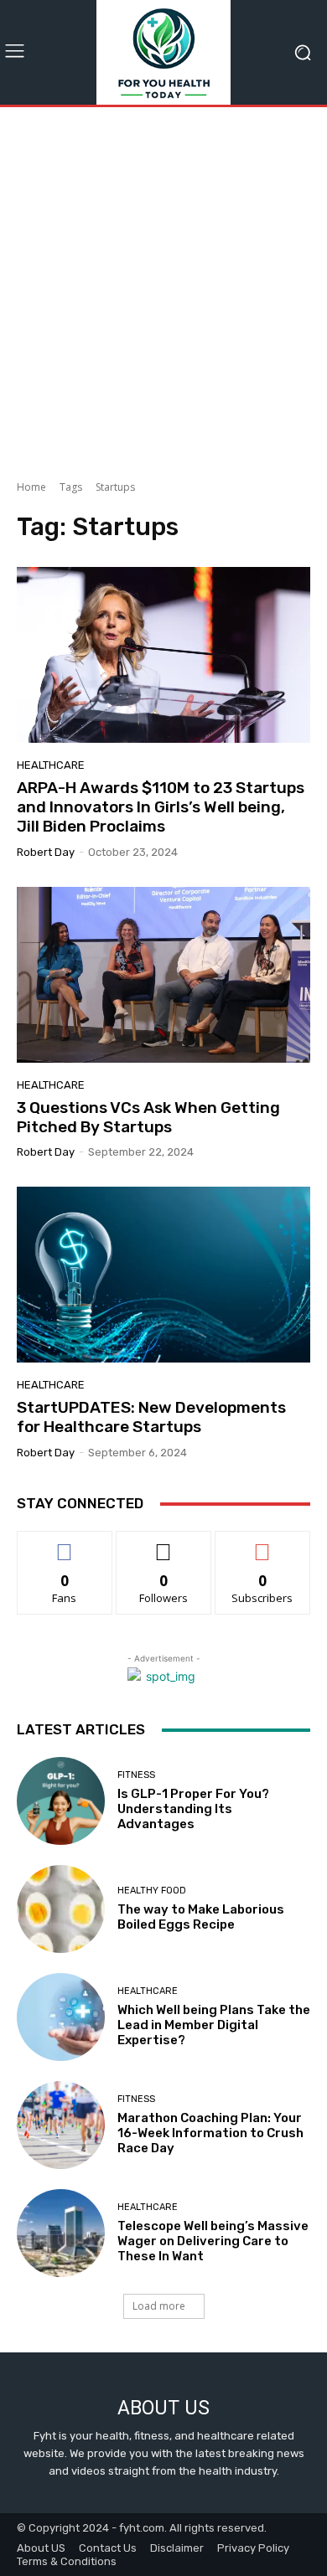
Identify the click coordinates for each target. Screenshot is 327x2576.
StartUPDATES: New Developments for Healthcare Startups (151, 1417)
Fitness (136, 1775)
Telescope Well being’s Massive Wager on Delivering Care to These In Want (213, 2241)
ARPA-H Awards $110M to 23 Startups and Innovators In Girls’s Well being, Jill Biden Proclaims (161, 807)
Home (31, 487)
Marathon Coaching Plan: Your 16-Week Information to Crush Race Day (210, 2133)
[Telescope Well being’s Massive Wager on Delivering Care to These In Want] (61, 2233)
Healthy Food (152, 1891)
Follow (164, 1544)
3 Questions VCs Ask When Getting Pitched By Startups (148, 1117)
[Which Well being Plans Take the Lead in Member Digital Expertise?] (61, 2017)
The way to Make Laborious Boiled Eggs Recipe (201, 1917)
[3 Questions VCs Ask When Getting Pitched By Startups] (163, 975)
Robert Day (46, 852)
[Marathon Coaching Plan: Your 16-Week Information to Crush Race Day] (61, 2125)
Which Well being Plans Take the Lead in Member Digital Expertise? (214, 2025)
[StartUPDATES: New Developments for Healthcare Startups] (163, 1275)
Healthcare (51, 765)
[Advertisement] (163, 287)
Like (65, 1544)
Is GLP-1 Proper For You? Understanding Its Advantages (193, 1809)
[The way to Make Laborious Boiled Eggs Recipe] (61, 1909)
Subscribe (262, 1544)
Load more (159, 2306)
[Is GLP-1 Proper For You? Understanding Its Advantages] (61, 1801)
